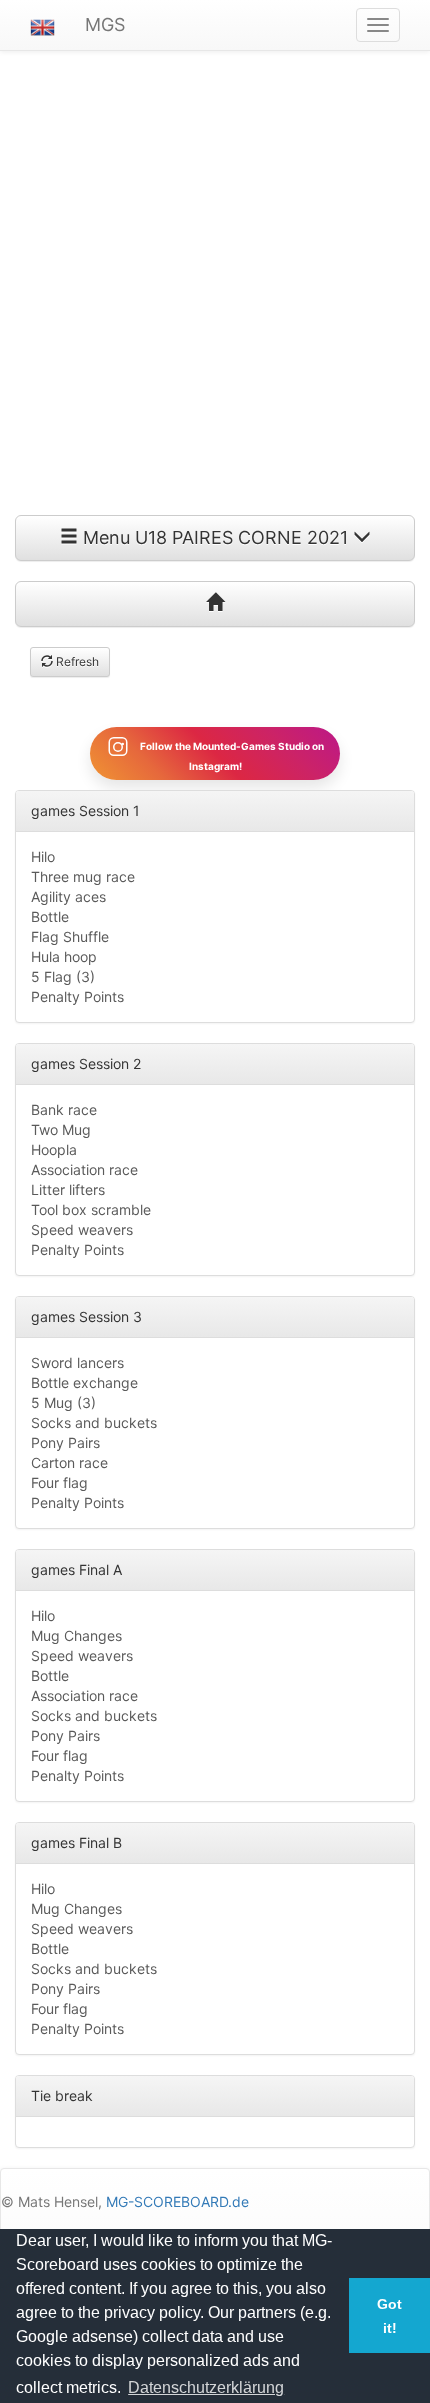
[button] (42, 25)
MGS (105, 24)
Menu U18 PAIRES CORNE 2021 (215, 537)
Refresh (76, 661)
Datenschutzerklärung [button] (206, 2387)
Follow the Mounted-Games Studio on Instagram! (231, 755)
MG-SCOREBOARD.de (177, 2201)
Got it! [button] (389, 2316)
